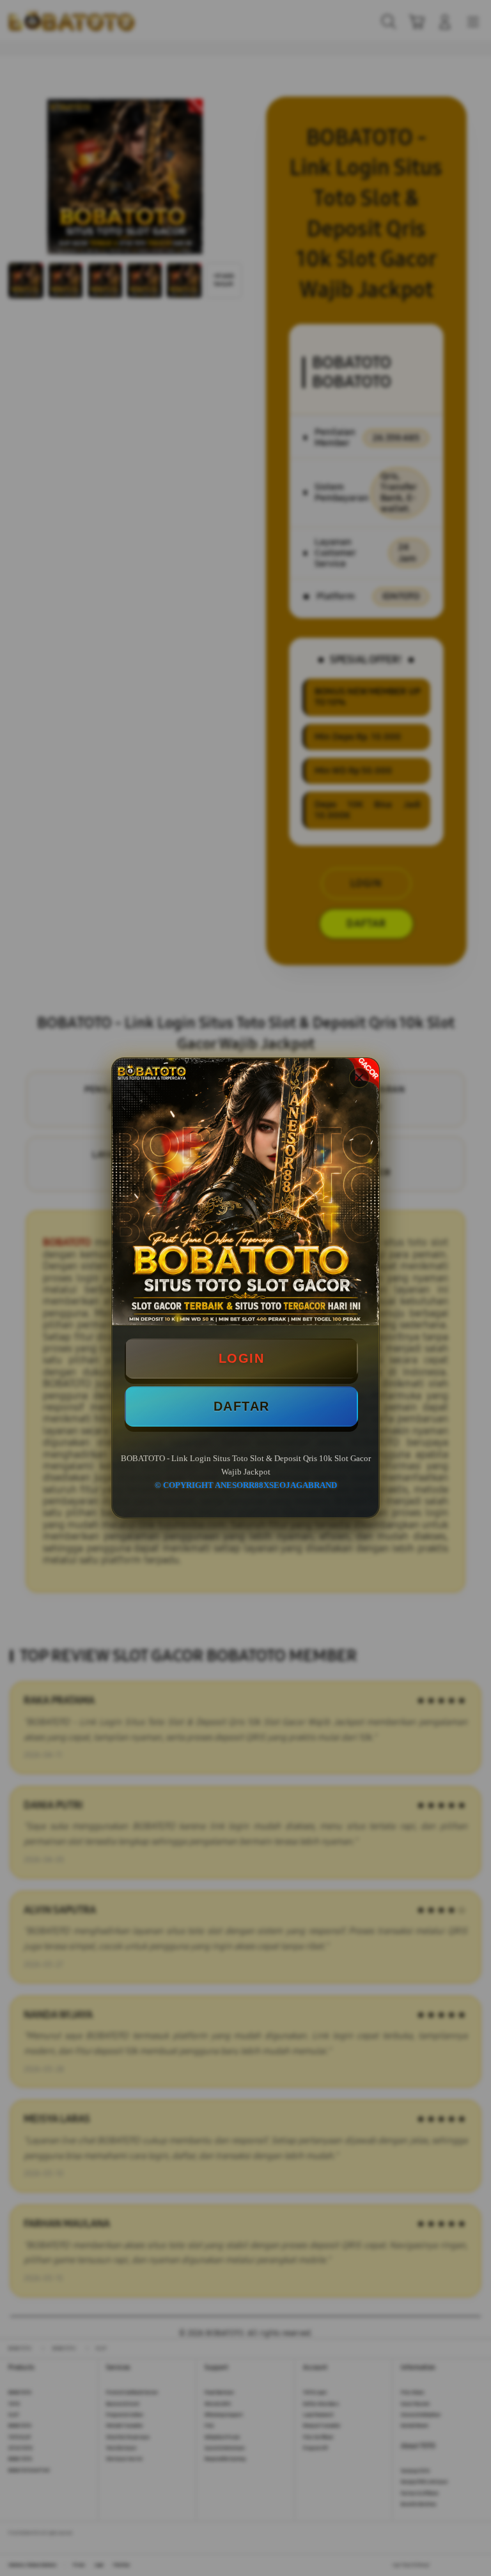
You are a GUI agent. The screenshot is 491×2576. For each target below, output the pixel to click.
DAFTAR (242, 1406)
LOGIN (242, 1358)
